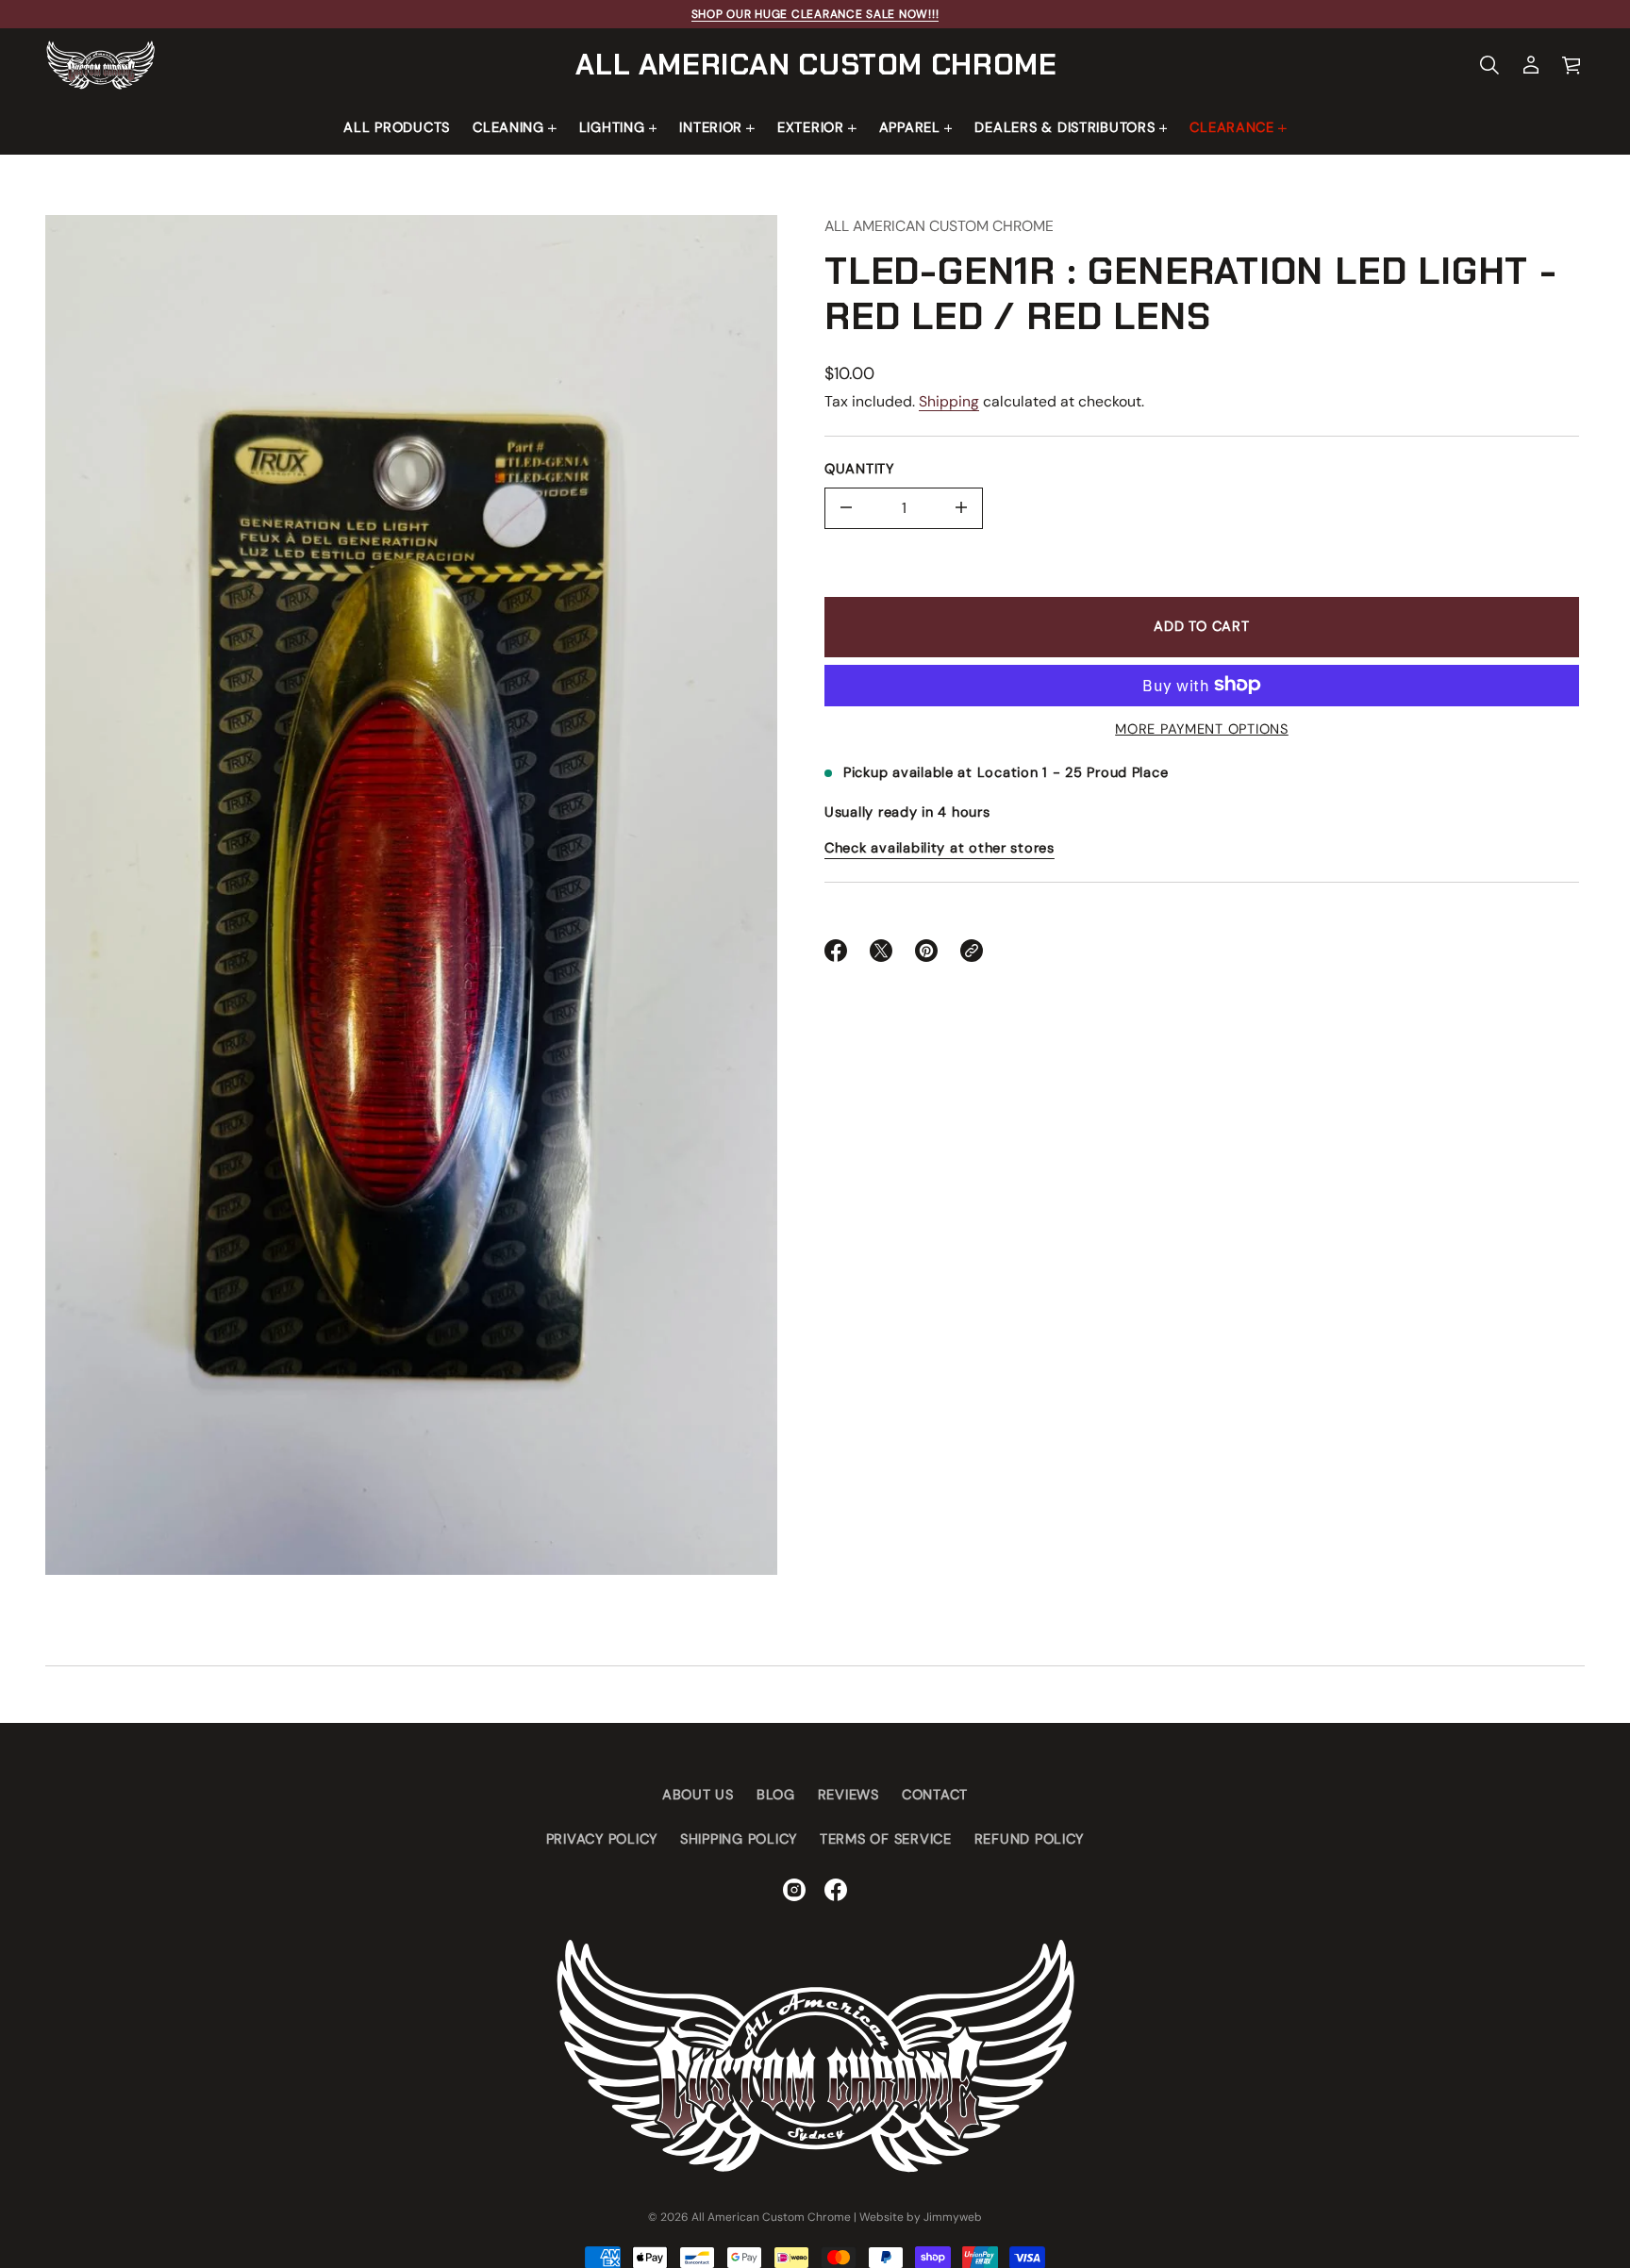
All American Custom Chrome (816, 65)
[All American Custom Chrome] (100, 65)
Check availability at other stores (940, 848)
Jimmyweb (953, 2217)
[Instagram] (794, 1890)
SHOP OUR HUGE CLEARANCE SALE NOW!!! (815, 14)
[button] (1489, 65)
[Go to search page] (1489, 65)
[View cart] (1572, 65)
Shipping (949, 401)
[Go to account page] (1531, 65)
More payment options (1202, 729)
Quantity (859, 468)
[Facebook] (836, 1890)
